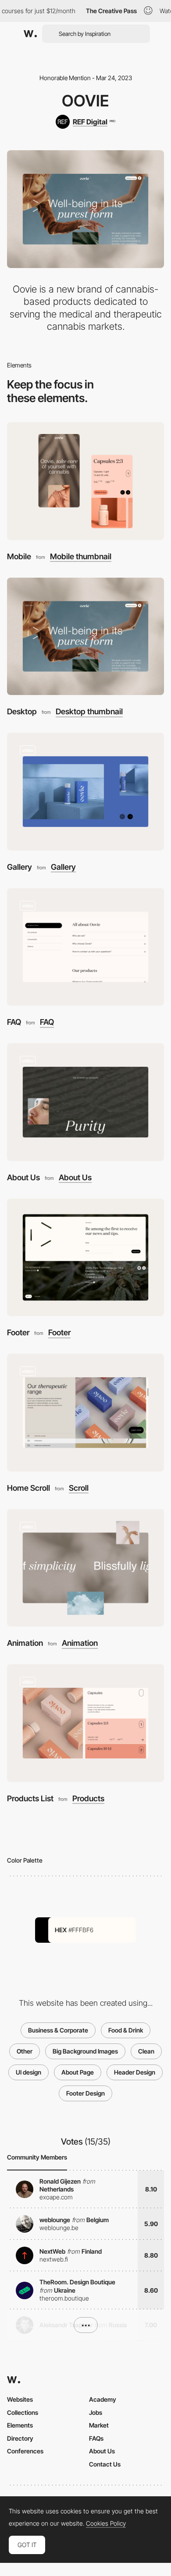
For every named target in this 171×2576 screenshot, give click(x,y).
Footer (18, 1332)
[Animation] (85, 1568)
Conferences (25, 2451)
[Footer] (85, 1258)
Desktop (22, 711)
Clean (146, 2051)
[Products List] (85, 1723)
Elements (20, 2425)
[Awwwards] (30, 34)
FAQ (14, 1022)
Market (99, 2425)
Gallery (20, 867)
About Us (23, 1177)
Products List (30, 1798)
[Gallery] (85, 792)
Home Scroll (28, 1488)
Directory (20, 2438)
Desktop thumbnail (89, 712)
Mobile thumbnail (81, 557)
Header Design (135, 2072)
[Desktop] (85, 637)
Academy (103, 2399)
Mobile (19, 556)
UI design (28, 2072)
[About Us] (85, 1102)
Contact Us (105, 2464)
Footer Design (85, 2093)
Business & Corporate (58, 2030)
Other (25, 2051)
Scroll (79, 1488)
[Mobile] (85, 481)
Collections (23, 2412)
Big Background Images (85, 2051)
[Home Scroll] (85, 1413)
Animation (25, 1643)
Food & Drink (126, 2030)
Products (88, 1799)
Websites (20, 2399)
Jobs (96, 2412)
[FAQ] (85, 947)
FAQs (96, 2438)
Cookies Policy (106, 2523)
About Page (78, 2072)
